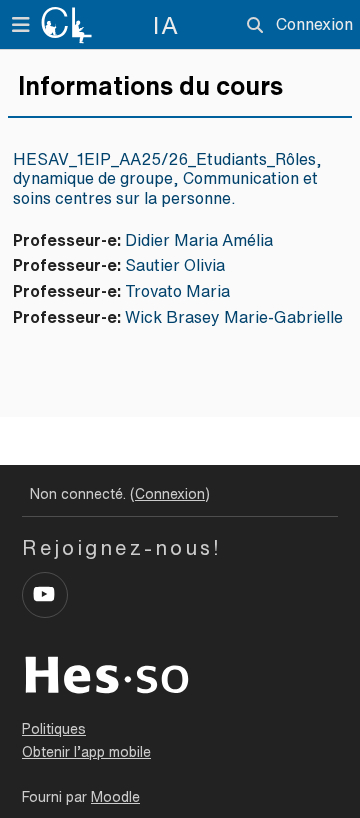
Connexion (314, 24)
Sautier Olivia (175, 265)
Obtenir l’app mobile (86, 752)
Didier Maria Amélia (199, 240)
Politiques (54, 729)
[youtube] (45, 595)
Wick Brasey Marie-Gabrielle (234, 317)
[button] (255, 25)
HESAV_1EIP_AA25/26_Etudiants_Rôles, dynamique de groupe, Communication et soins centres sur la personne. (167, 178)
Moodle (115, 797)
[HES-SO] (107, 673)
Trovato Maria (177, 291)
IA (166, 25)
